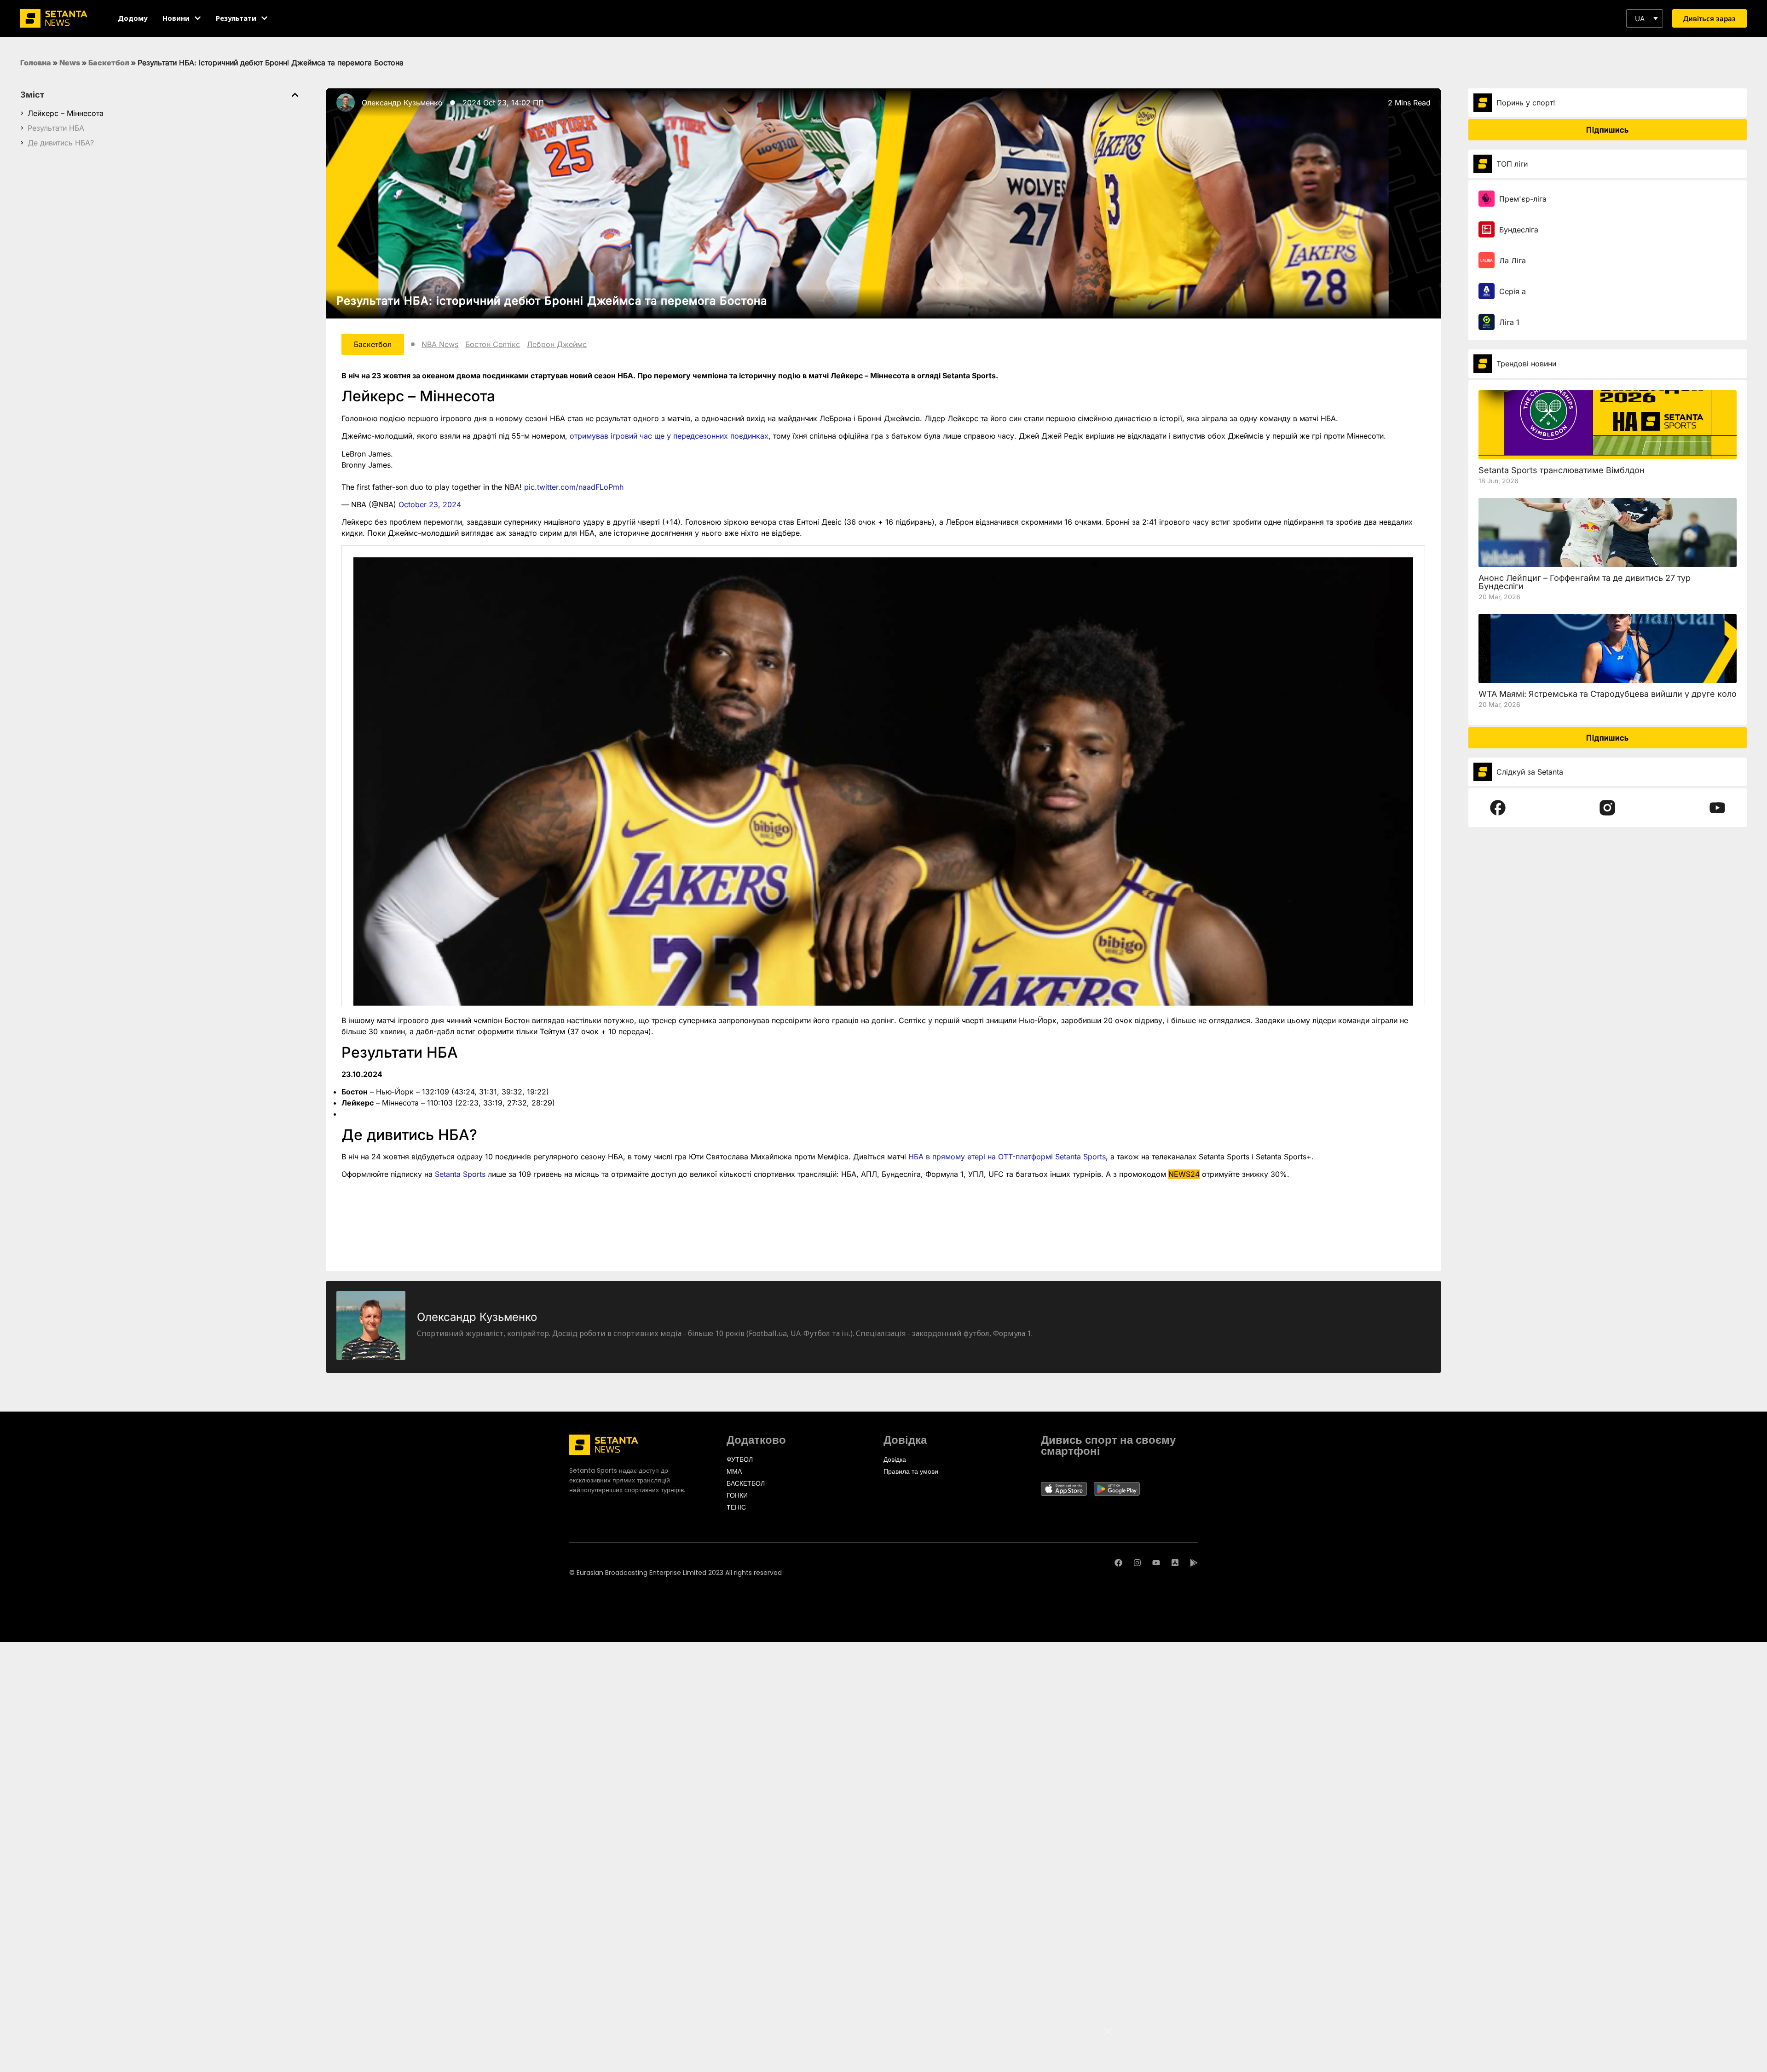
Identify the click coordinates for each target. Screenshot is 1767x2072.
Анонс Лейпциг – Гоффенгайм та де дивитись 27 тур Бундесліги (1585, 582)
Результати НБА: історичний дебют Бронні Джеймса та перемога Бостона (552, 301)
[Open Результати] (264, 18)
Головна (36, 63)
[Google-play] (1194, 1563)
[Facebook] (1118, 1563)
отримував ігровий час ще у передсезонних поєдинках (669, 436)
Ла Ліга (1513, 260)
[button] (1645, 18)
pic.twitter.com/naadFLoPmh (574, 487)
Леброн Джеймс (557, 344)
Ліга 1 (1509, 322)
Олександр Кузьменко (402, 103)
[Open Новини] (198, 18)
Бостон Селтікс (493, 344)
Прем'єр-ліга (1523, 199)
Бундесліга (1519, 230)
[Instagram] (1137, 1563)
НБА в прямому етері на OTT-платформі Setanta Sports (1007, 1157)
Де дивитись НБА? (61, 143)
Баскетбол (109, 63)
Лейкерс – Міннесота (66, 113)
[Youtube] (1156, 1563)
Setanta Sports (460, 1174)
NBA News (440, 344)
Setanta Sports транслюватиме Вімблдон (1562, 470)
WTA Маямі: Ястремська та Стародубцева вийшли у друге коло (1608, 694)
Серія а (1513, 291)
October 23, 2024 (430, 504)
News (70, 63)
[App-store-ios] (1175, 1563)
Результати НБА (56, 128)
